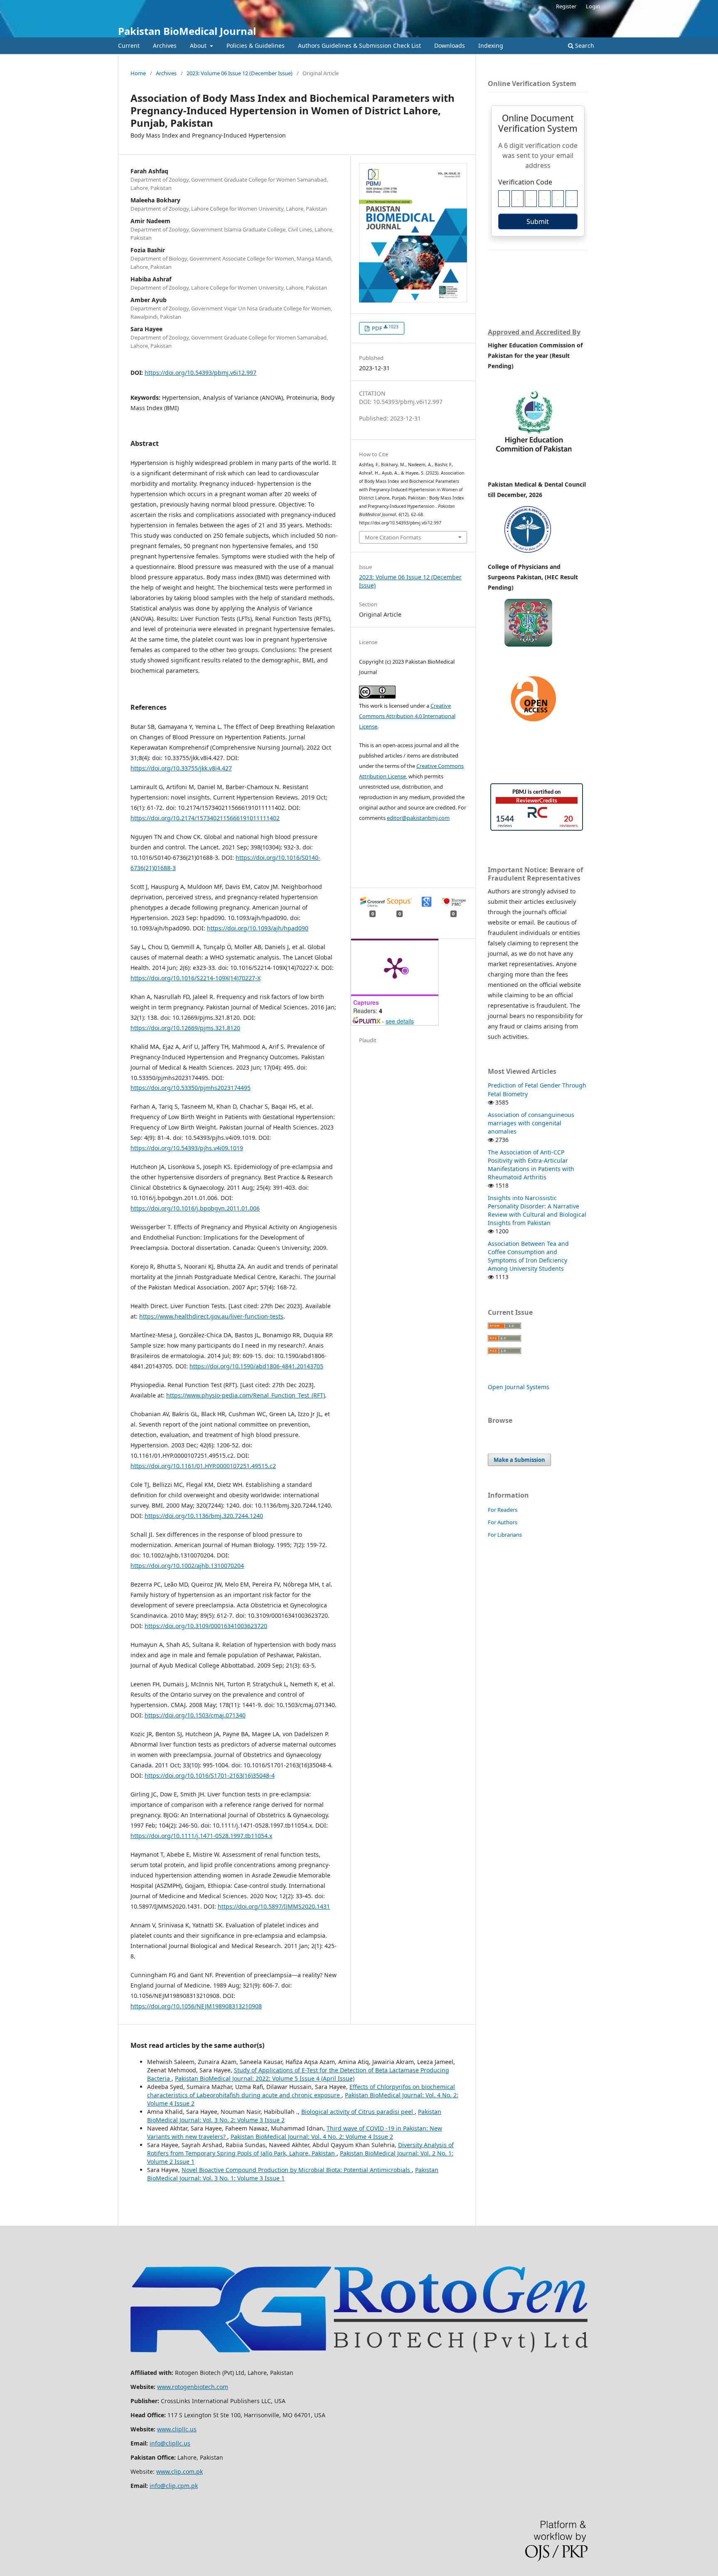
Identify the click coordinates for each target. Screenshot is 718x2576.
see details (400, 1021)
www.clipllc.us (177, 2429)
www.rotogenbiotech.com (193, 2387)
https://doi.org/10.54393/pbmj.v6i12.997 (200, 373)
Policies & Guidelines (256, 46)
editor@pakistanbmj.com (418, 818)
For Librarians (505, 1535)
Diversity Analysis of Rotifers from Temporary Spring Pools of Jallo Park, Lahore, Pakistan (300, 2149)
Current (129, 46)
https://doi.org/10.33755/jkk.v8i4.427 (181, 768)
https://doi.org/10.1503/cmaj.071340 (195, 1715)
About (199, 46)
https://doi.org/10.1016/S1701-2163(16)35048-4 (210, 1775)
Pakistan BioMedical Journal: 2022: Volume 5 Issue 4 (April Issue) (265, 2078)
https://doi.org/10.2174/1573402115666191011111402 (205, 818)
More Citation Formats (393, 537)
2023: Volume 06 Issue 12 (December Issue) (240, 73)
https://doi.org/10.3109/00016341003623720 (206, 1626)
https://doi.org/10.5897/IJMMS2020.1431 (274, 1906)
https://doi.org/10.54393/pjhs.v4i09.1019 (187, 1148)
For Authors (503, 1522)
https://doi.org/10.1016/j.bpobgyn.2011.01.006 (195, 1208)
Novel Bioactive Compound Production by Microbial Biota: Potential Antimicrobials (297, 2170)
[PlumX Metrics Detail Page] (395, 967)
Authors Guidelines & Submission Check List (359, 46)
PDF (385, 328)
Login (593, 6)
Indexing (491, 46)
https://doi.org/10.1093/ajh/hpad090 (258, 928)
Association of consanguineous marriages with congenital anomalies (531, 1123)
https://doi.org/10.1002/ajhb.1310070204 (187, 1566)
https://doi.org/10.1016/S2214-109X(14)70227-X (195, 978)
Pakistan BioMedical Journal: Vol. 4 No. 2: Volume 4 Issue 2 (312, 2137)
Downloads (450, 46)
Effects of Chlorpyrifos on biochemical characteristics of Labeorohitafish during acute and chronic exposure (301, 2091)
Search (584, 46)
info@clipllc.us (170, 2443)
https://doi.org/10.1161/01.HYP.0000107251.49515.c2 (203, 1466)
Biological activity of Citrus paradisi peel (358, 2112)
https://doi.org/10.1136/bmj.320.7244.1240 (204, 1516)
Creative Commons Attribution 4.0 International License (407, 716)
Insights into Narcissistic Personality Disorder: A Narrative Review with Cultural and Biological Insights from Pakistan (537, 1210)
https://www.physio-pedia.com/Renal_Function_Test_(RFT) (246, 1395)
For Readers (503, 1510)
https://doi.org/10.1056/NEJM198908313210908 (196, 2006)
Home (138, 73)
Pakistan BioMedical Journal (187, 31)
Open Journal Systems (519, 1387)
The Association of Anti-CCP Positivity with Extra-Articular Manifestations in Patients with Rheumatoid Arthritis (531, 1165)
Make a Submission (519, 1460)
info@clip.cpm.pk (174, 2486)
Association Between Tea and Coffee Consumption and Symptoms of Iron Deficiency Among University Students (528, 1256)
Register (566, 6)
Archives (165, 46)
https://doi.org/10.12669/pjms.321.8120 (185, 1028)
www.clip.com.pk (179, 2471)
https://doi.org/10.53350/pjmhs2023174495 (191, 1088)
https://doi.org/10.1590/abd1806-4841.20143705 (256, 1366)
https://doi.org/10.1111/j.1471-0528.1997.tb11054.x (201, 1836)
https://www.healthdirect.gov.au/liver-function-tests (211, 1316)
